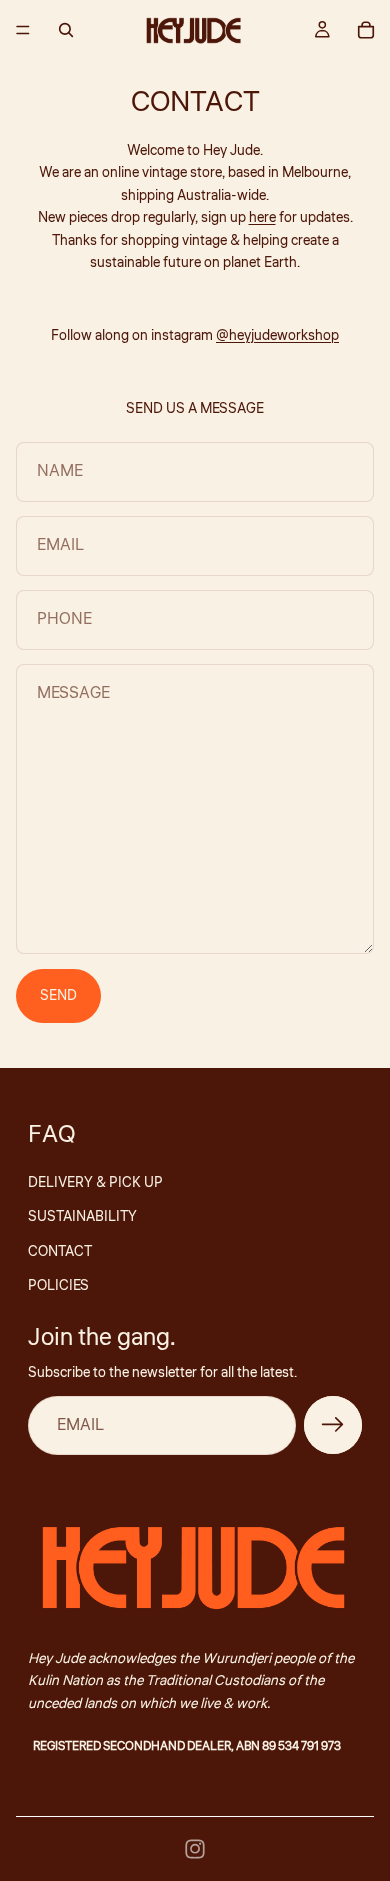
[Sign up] (333, 1425)
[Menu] (23, 30)
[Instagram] (195, 1849)
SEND (58, 996)
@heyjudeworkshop (277, 336)
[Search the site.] (66, 30)
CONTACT (60, 1252)
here (262, 218)
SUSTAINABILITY (82, 1217)
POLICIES (58, 1286)
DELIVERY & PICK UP (95, 1183)
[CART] (366, 30)
